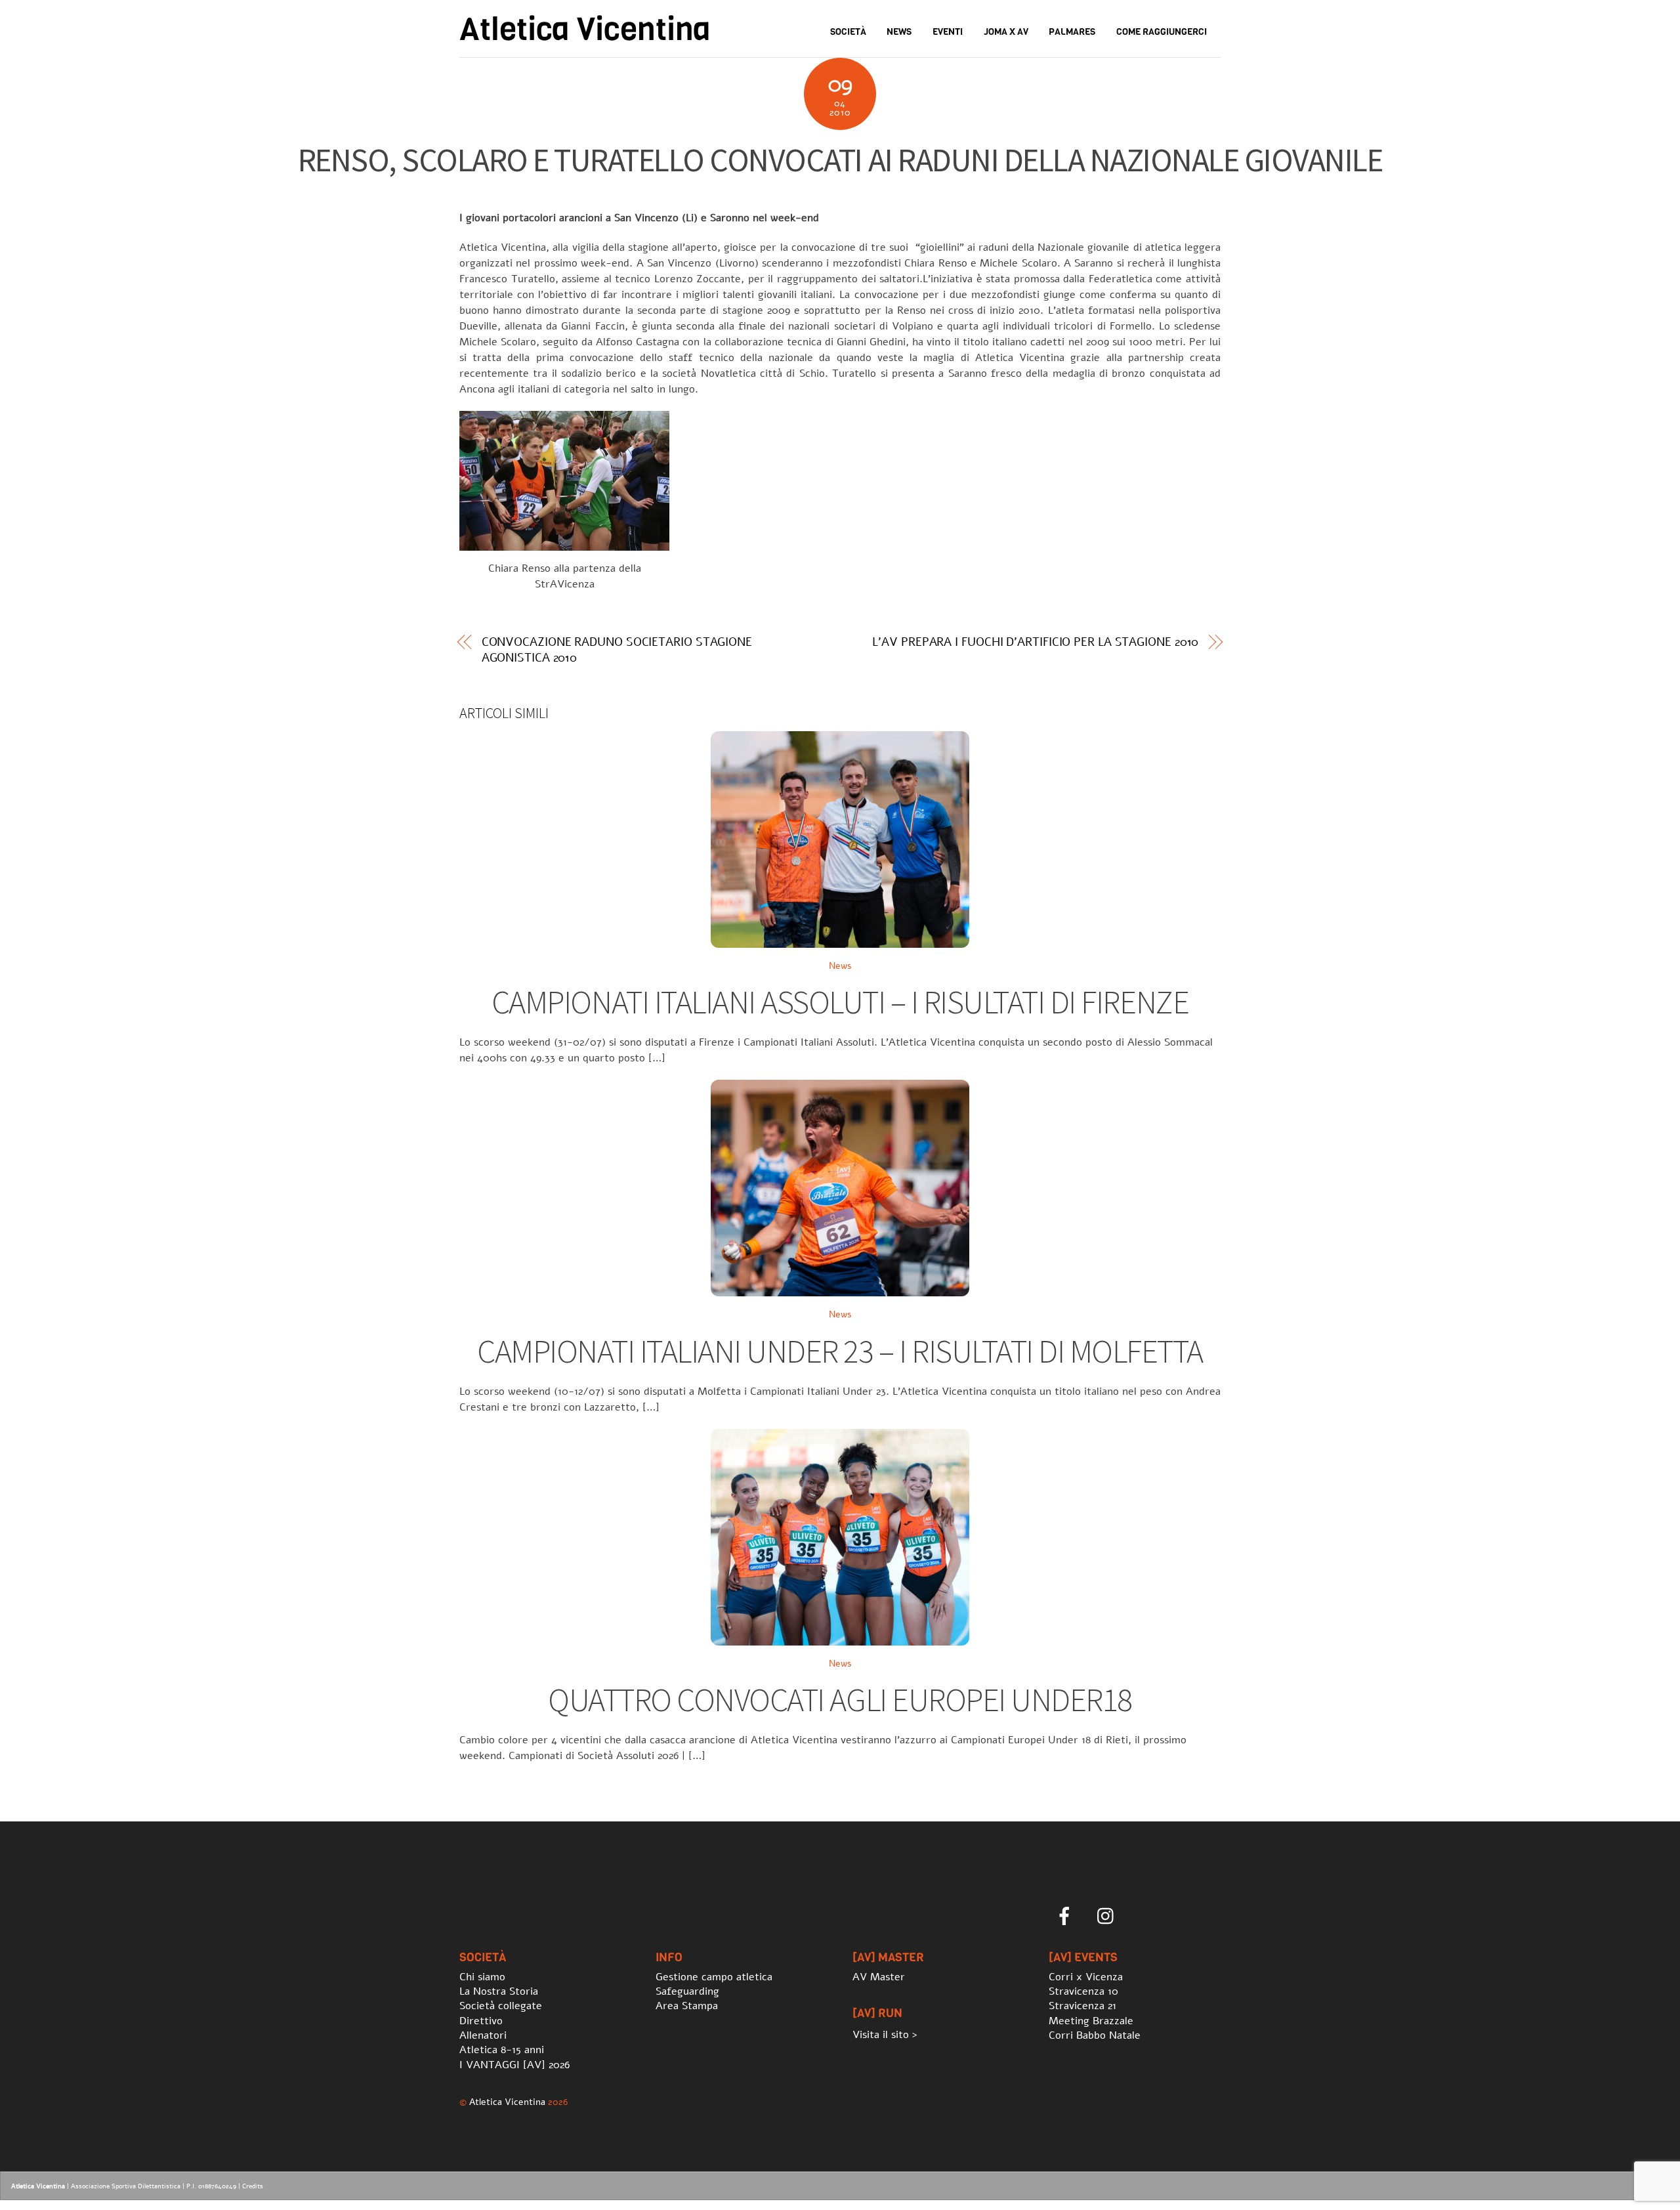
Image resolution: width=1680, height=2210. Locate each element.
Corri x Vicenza (1086, 1977)
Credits (253, 2186)
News (899, 32)
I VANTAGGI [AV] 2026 (514, 2065)
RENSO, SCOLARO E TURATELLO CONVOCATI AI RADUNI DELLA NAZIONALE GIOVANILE (840, 160)
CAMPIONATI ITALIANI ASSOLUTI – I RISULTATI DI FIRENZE (840, 1002)
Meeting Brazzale (1091, 2021)
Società (848, 32)
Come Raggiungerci (1162, 32)
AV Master (879, 1977)
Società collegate (501, 2006)
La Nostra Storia (499, 1991)
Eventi (948, 32)
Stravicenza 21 (1082, 2006)
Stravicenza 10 (1083, 1991)
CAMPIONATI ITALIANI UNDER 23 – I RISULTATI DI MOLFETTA (840, 1351)
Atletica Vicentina (507, 2102)
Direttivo (481, 2021)
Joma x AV (1006, 32)
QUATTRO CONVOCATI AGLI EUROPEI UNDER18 (840, 1700)
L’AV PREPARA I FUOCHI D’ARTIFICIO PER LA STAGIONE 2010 (1035, 642)
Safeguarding (687, 1991)
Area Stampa (687, 2006)
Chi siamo (482, 1977)
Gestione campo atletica (714, 1977)
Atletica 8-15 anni (502, 2050)
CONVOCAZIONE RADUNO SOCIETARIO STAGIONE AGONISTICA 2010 (617, 650)
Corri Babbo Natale (1095, 2035)
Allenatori (483, 2035)
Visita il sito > (885, 2035)
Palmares (1072, 32)
